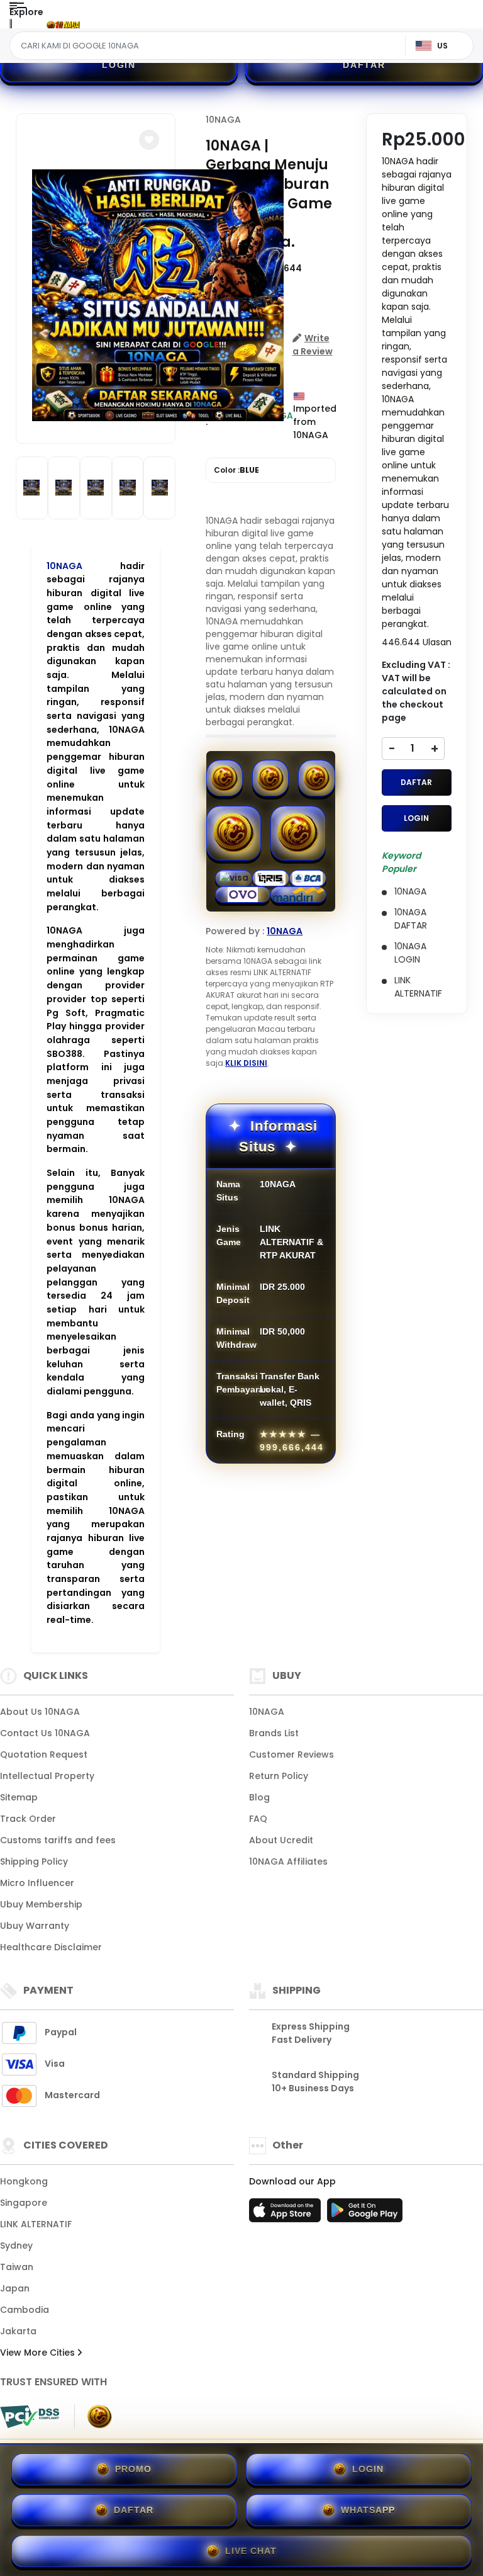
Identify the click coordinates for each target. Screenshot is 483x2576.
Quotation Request (44, 1754)
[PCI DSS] (30, 2417)
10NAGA (64, 566)
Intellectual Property (47, 1776)
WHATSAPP (368, 2510)
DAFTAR (364, 65)
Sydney (16, 2246)
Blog (259, 1797)
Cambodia (25, 2310)
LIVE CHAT (251, 2551)
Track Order (28, 1819)
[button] (149, 140)
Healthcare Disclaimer (51, 1947)
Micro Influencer (37, 1883)
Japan (15, 2288)
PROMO (133, 2469)
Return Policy (279, 1776)
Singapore (24, 2203)
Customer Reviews (291, 1754)
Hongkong (24, 2181)
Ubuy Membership (41, 1904)
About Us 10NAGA (40, 1712)
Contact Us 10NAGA (45, 1733)
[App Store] (287, 2214)
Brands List (274, 1733)
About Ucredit (281, 1840)
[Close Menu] (11, 27)
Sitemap (19, 1797)
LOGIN (119, 65)
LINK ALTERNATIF (36, 2224)
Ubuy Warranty (35, 1926)
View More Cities (39, 2353)
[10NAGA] (62, 24)
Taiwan (17, 2267)
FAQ (258, 1819)
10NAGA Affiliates (288, 1861)
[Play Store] (365, 2214)
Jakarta (18, 2331)
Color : (236, 470)
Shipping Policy (34, 1861)
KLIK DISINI (246, 1063)
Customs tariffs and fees (58, 1840)
